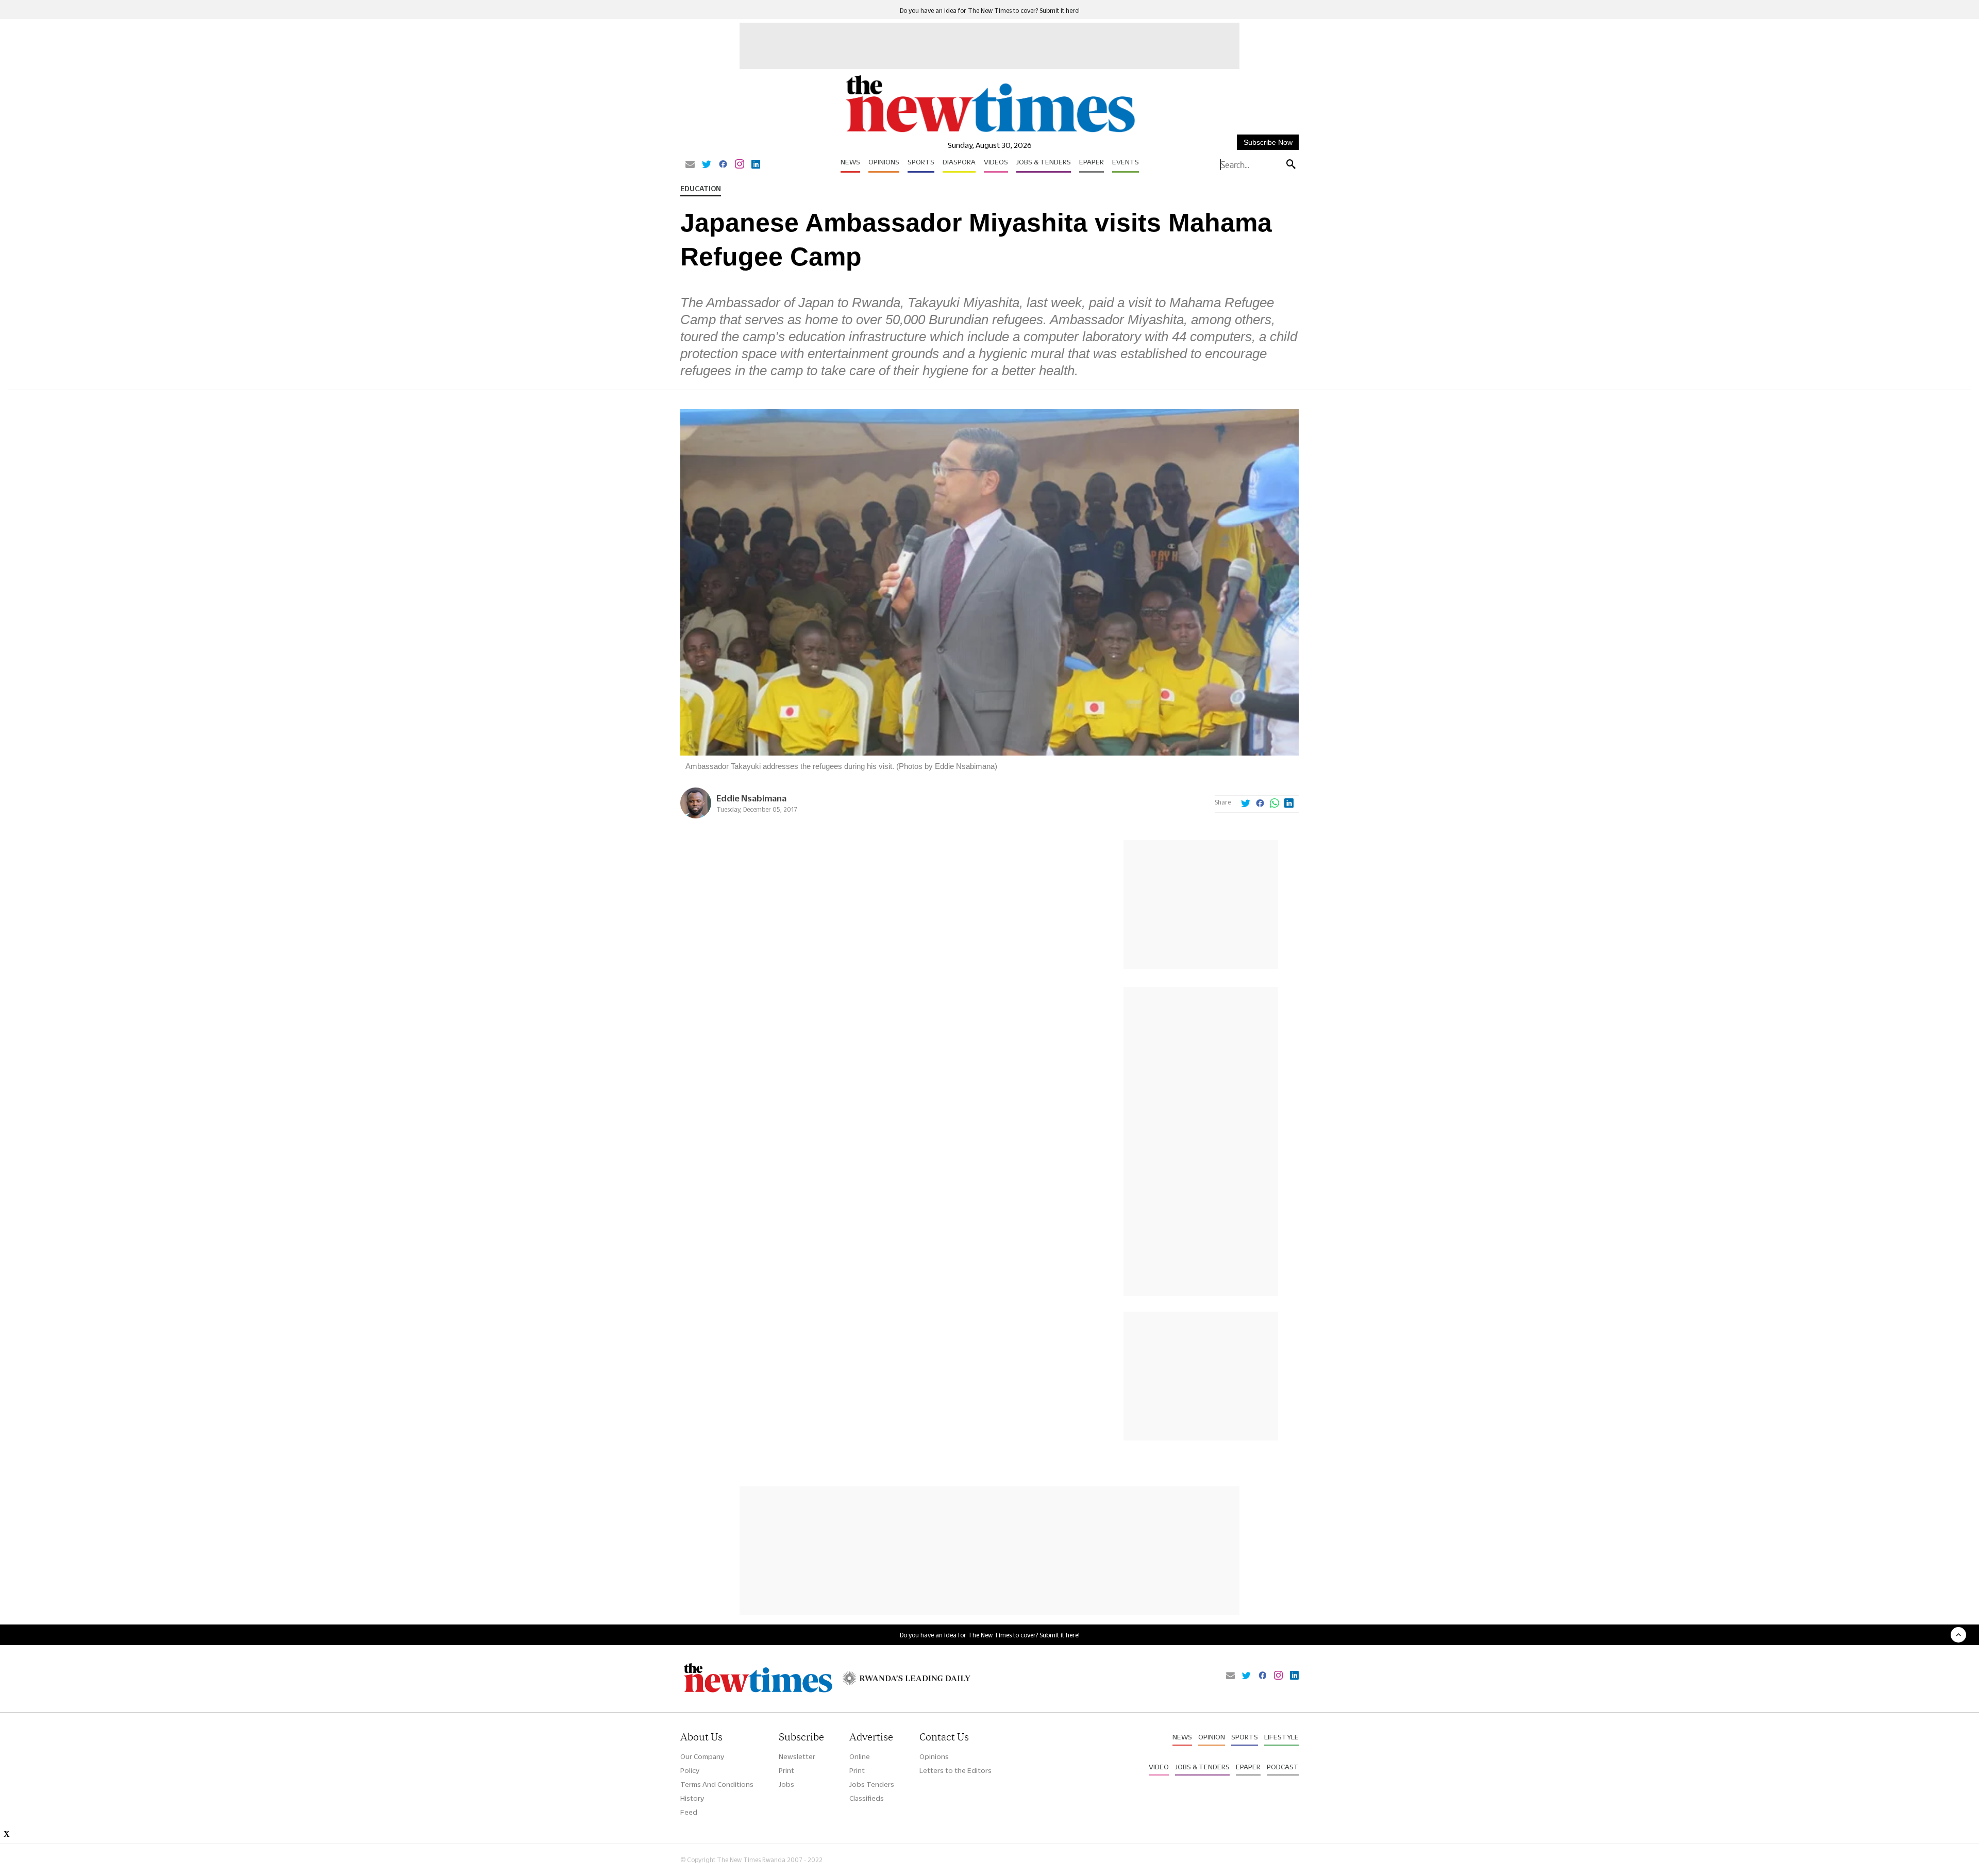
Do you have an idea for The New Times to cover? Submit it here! (990, 11)
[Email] (690, 165)
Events (1126, 162)
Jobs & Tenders (1044, 162)
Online (860, 1756)
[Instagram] (740, 165)
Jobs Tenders (872, 1784)
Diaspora (959, 162)
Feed (689, 1812)
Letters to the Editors (955, 1770)
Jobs (786, 1784)
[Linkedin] (756, 165)
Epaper (1092, 162)
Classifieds (867, 1798)
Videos (996, 162)
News (850, 162)
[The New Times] (990, 133)
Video (1159, 1767)
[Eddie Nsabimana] (696, 816)
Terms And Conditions (717, 1784)
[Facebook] (723, 165)
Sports (921, 162)
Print (786, 1770)
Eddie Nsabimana (751, 798)
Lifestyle (1281, 1737)
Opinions (884, 162)
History (692, 1798)
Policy (690, 1770)
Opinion (1212, 1737)
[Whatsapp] (1274, 804)
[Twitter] (707, 165)
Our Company (702, 1756)
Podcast (1283, 1767)
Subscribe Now (1268, 142)
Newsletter (797, 1756)
